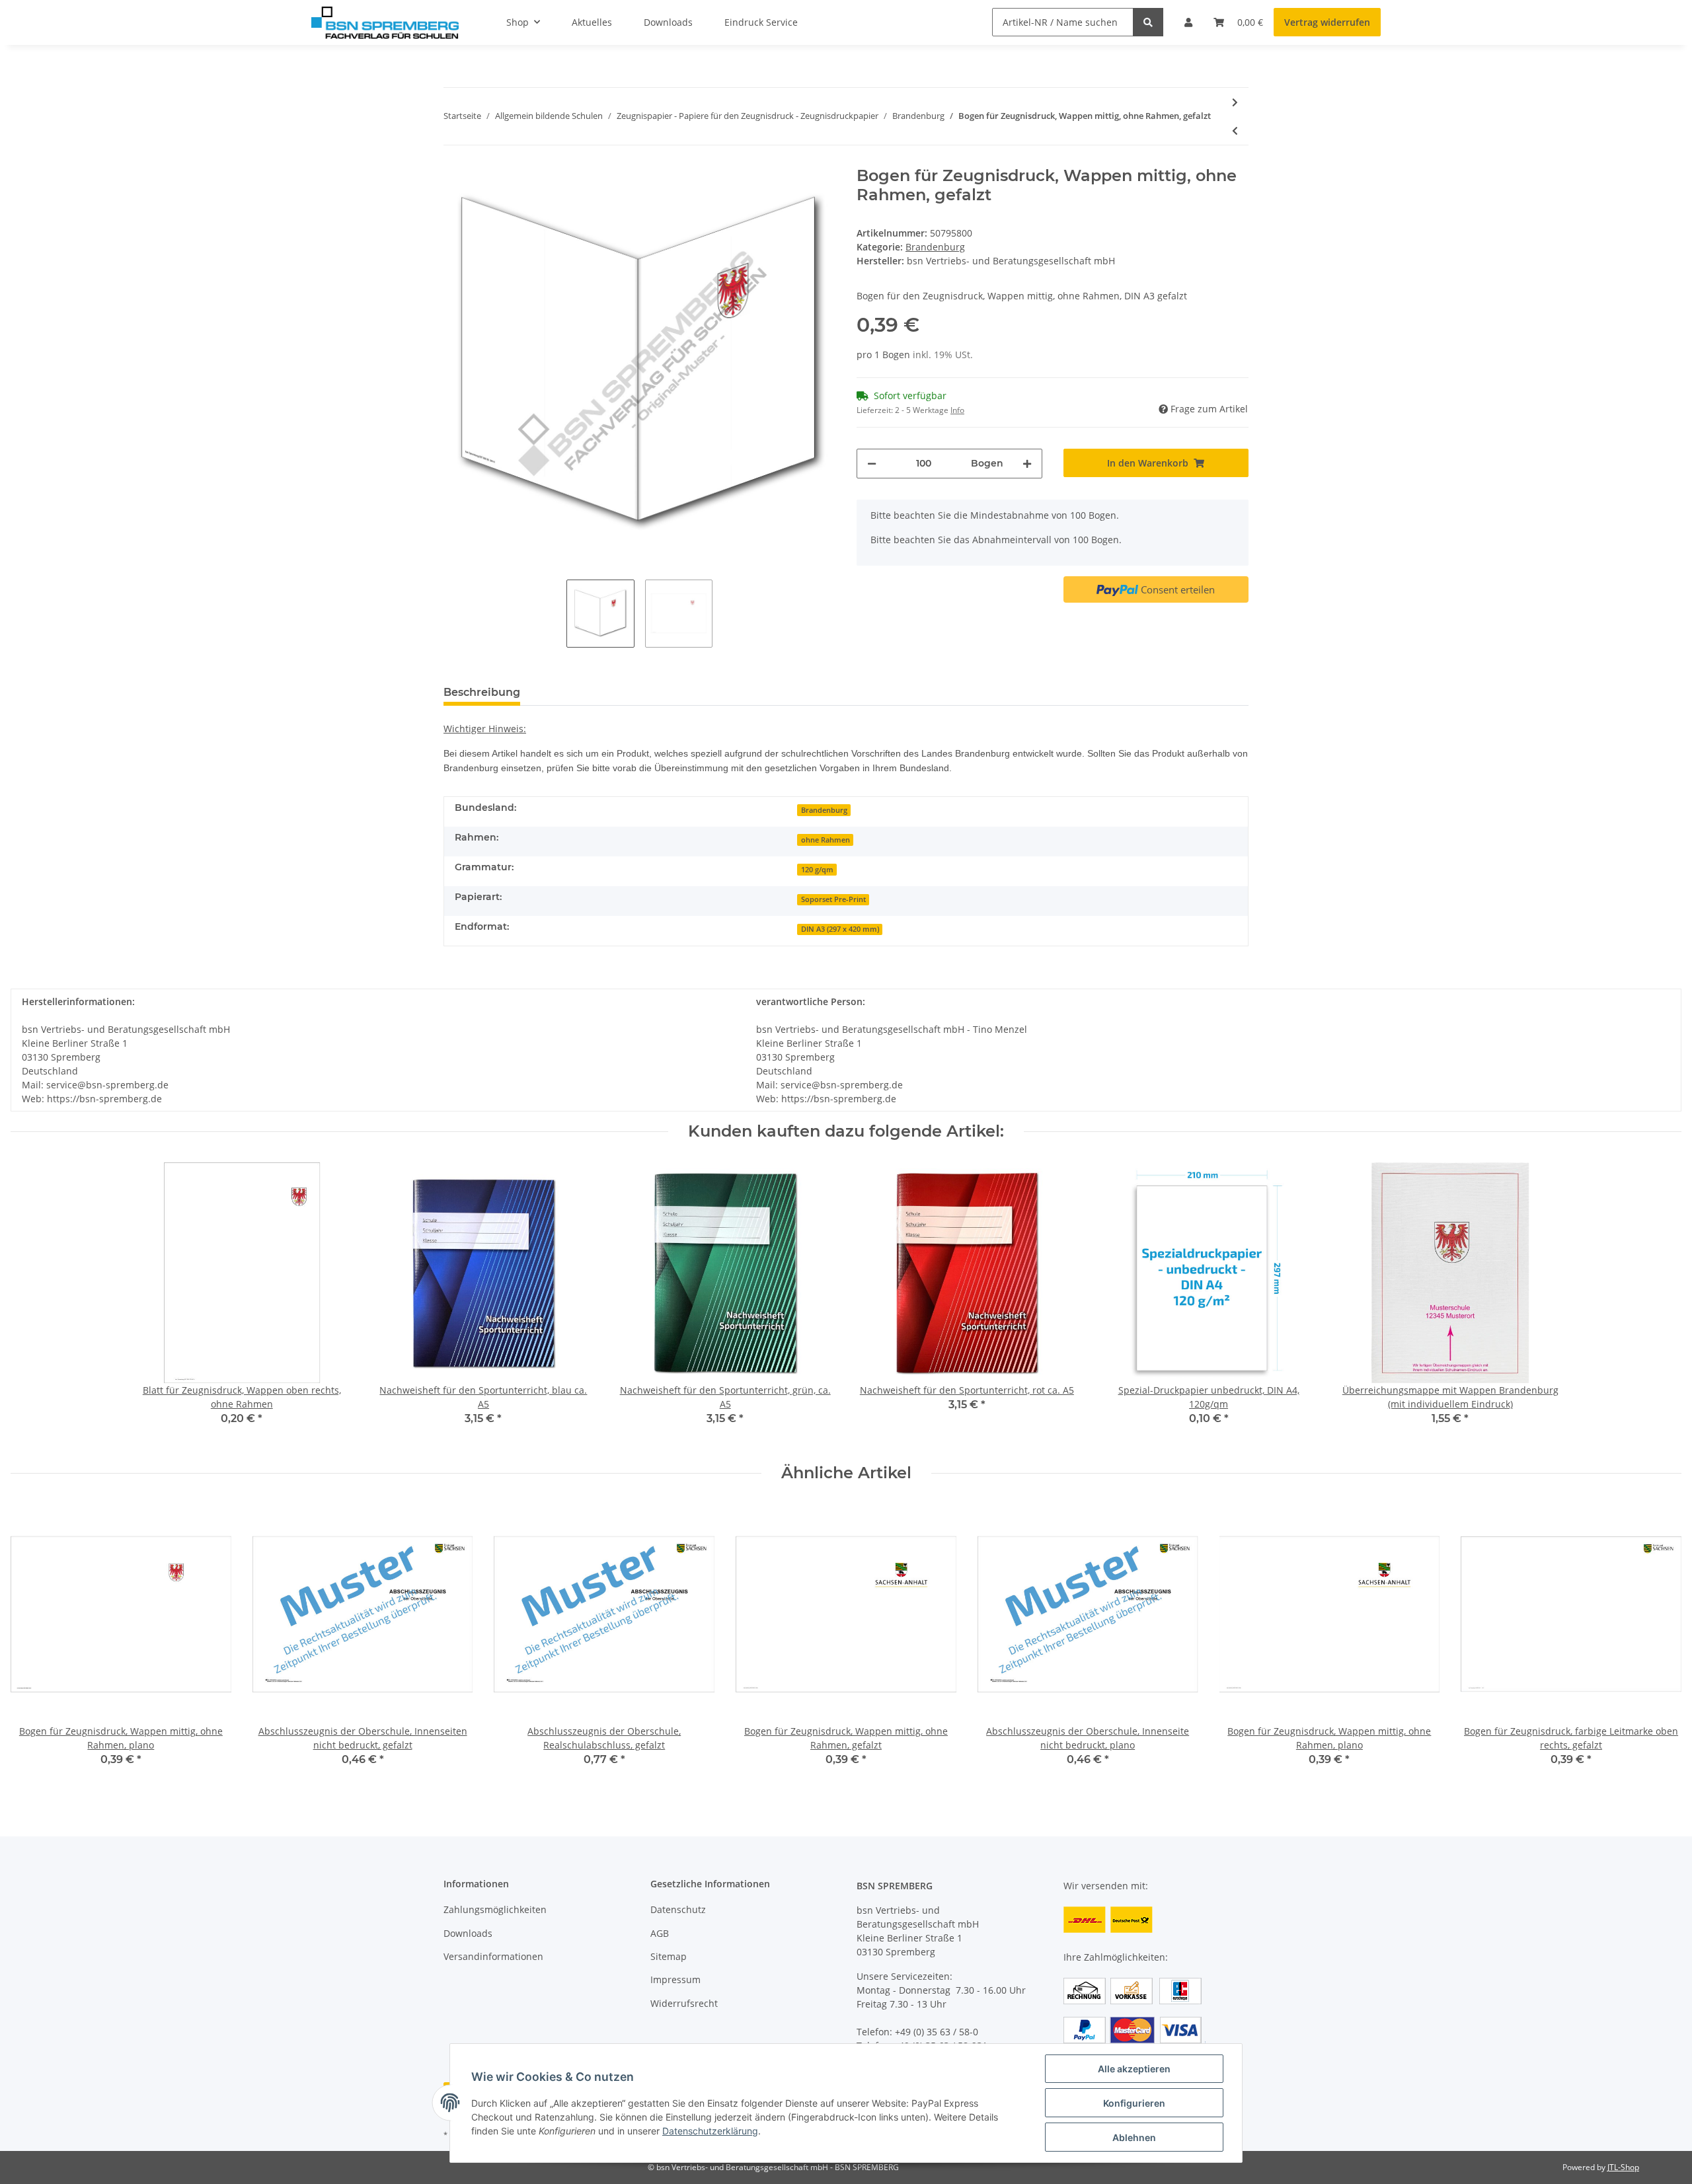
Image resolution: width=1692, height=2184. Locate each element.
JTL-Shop (1623, 2167)
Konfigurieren (1134, 2103)
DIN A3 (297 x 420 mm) (840, 929)
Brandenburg (935, 247)
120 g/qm (817, 870)
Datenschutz (678, 1909)
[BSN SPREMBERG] (385, 22)
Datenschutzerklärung (710, 2131)
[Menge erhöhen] (1027, 464)
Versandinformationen (493, 1956)
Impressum (675, 1979)
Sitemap (669, 1956)
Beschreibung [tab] (482, 692)
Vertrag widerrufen (1327, 22)
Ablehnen (1134, 2137)
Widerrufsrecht (684, 2003)
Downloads (468, 1933)
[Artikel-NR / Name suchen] (1148, 22)
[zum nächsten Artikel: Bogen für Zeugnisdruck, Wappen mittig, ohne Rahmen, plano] (1235, 102)
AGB (660, 1933)
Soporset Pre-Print (833, 899)
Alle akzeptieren (1134, 2069)
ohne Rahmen (826, 840)
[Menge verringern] (872, 464)
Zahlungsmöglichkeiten (495, 1909)
